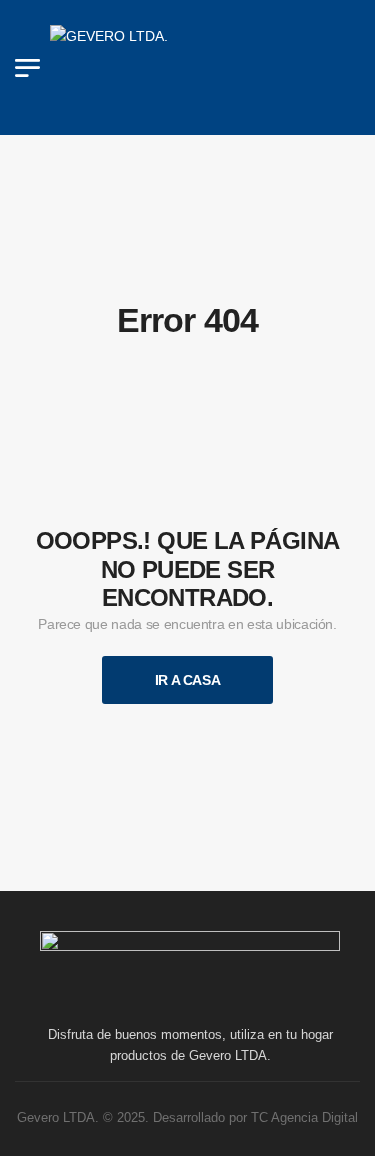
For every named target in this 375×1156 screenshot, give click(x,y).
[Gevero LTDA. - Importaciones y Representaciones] (200, 67)
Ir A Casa (188, 680)
